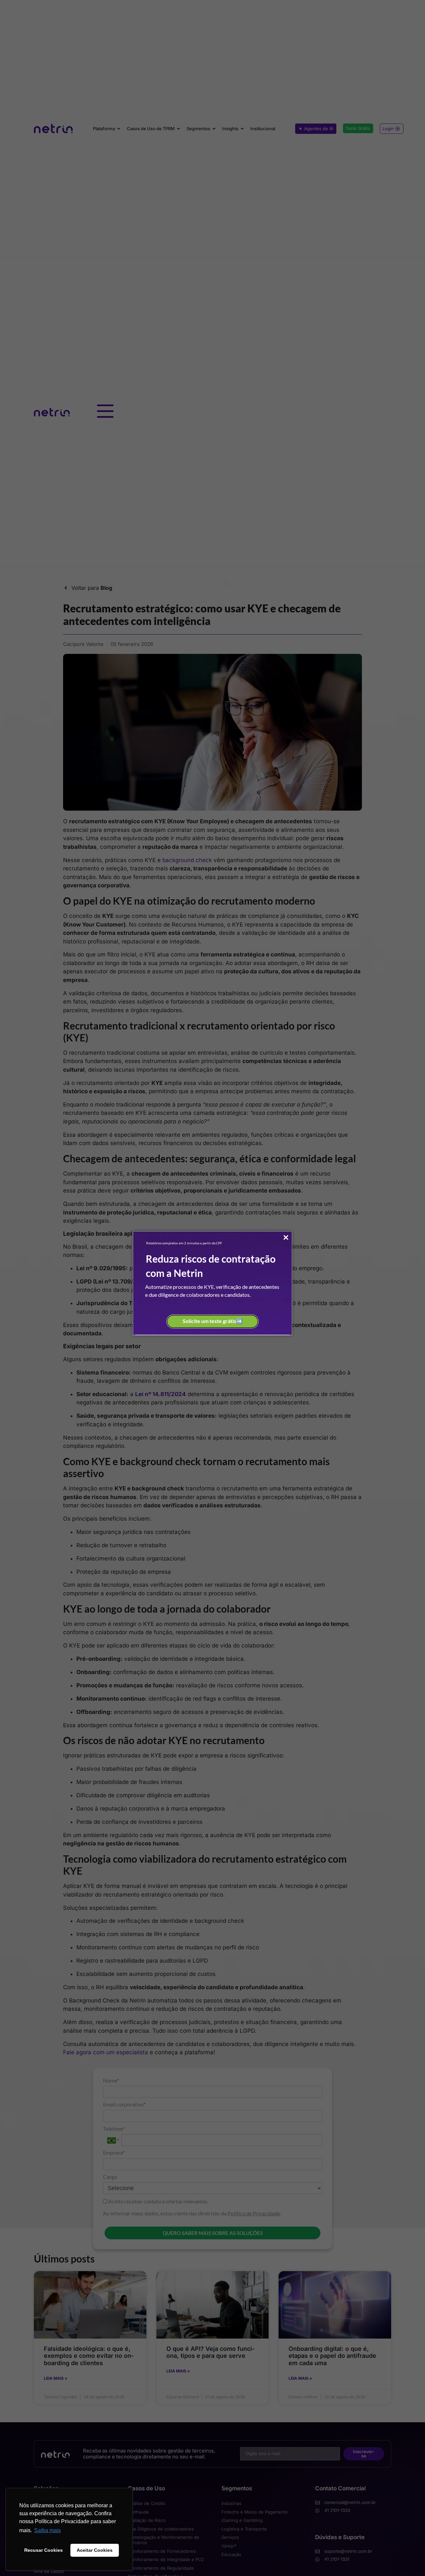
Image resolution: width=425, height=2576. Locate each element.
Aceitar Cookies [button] (95, 2550)
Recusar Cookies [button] (43, 2550)
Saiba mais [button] (47, 2530)
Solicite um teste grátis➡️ (213, 1321)
